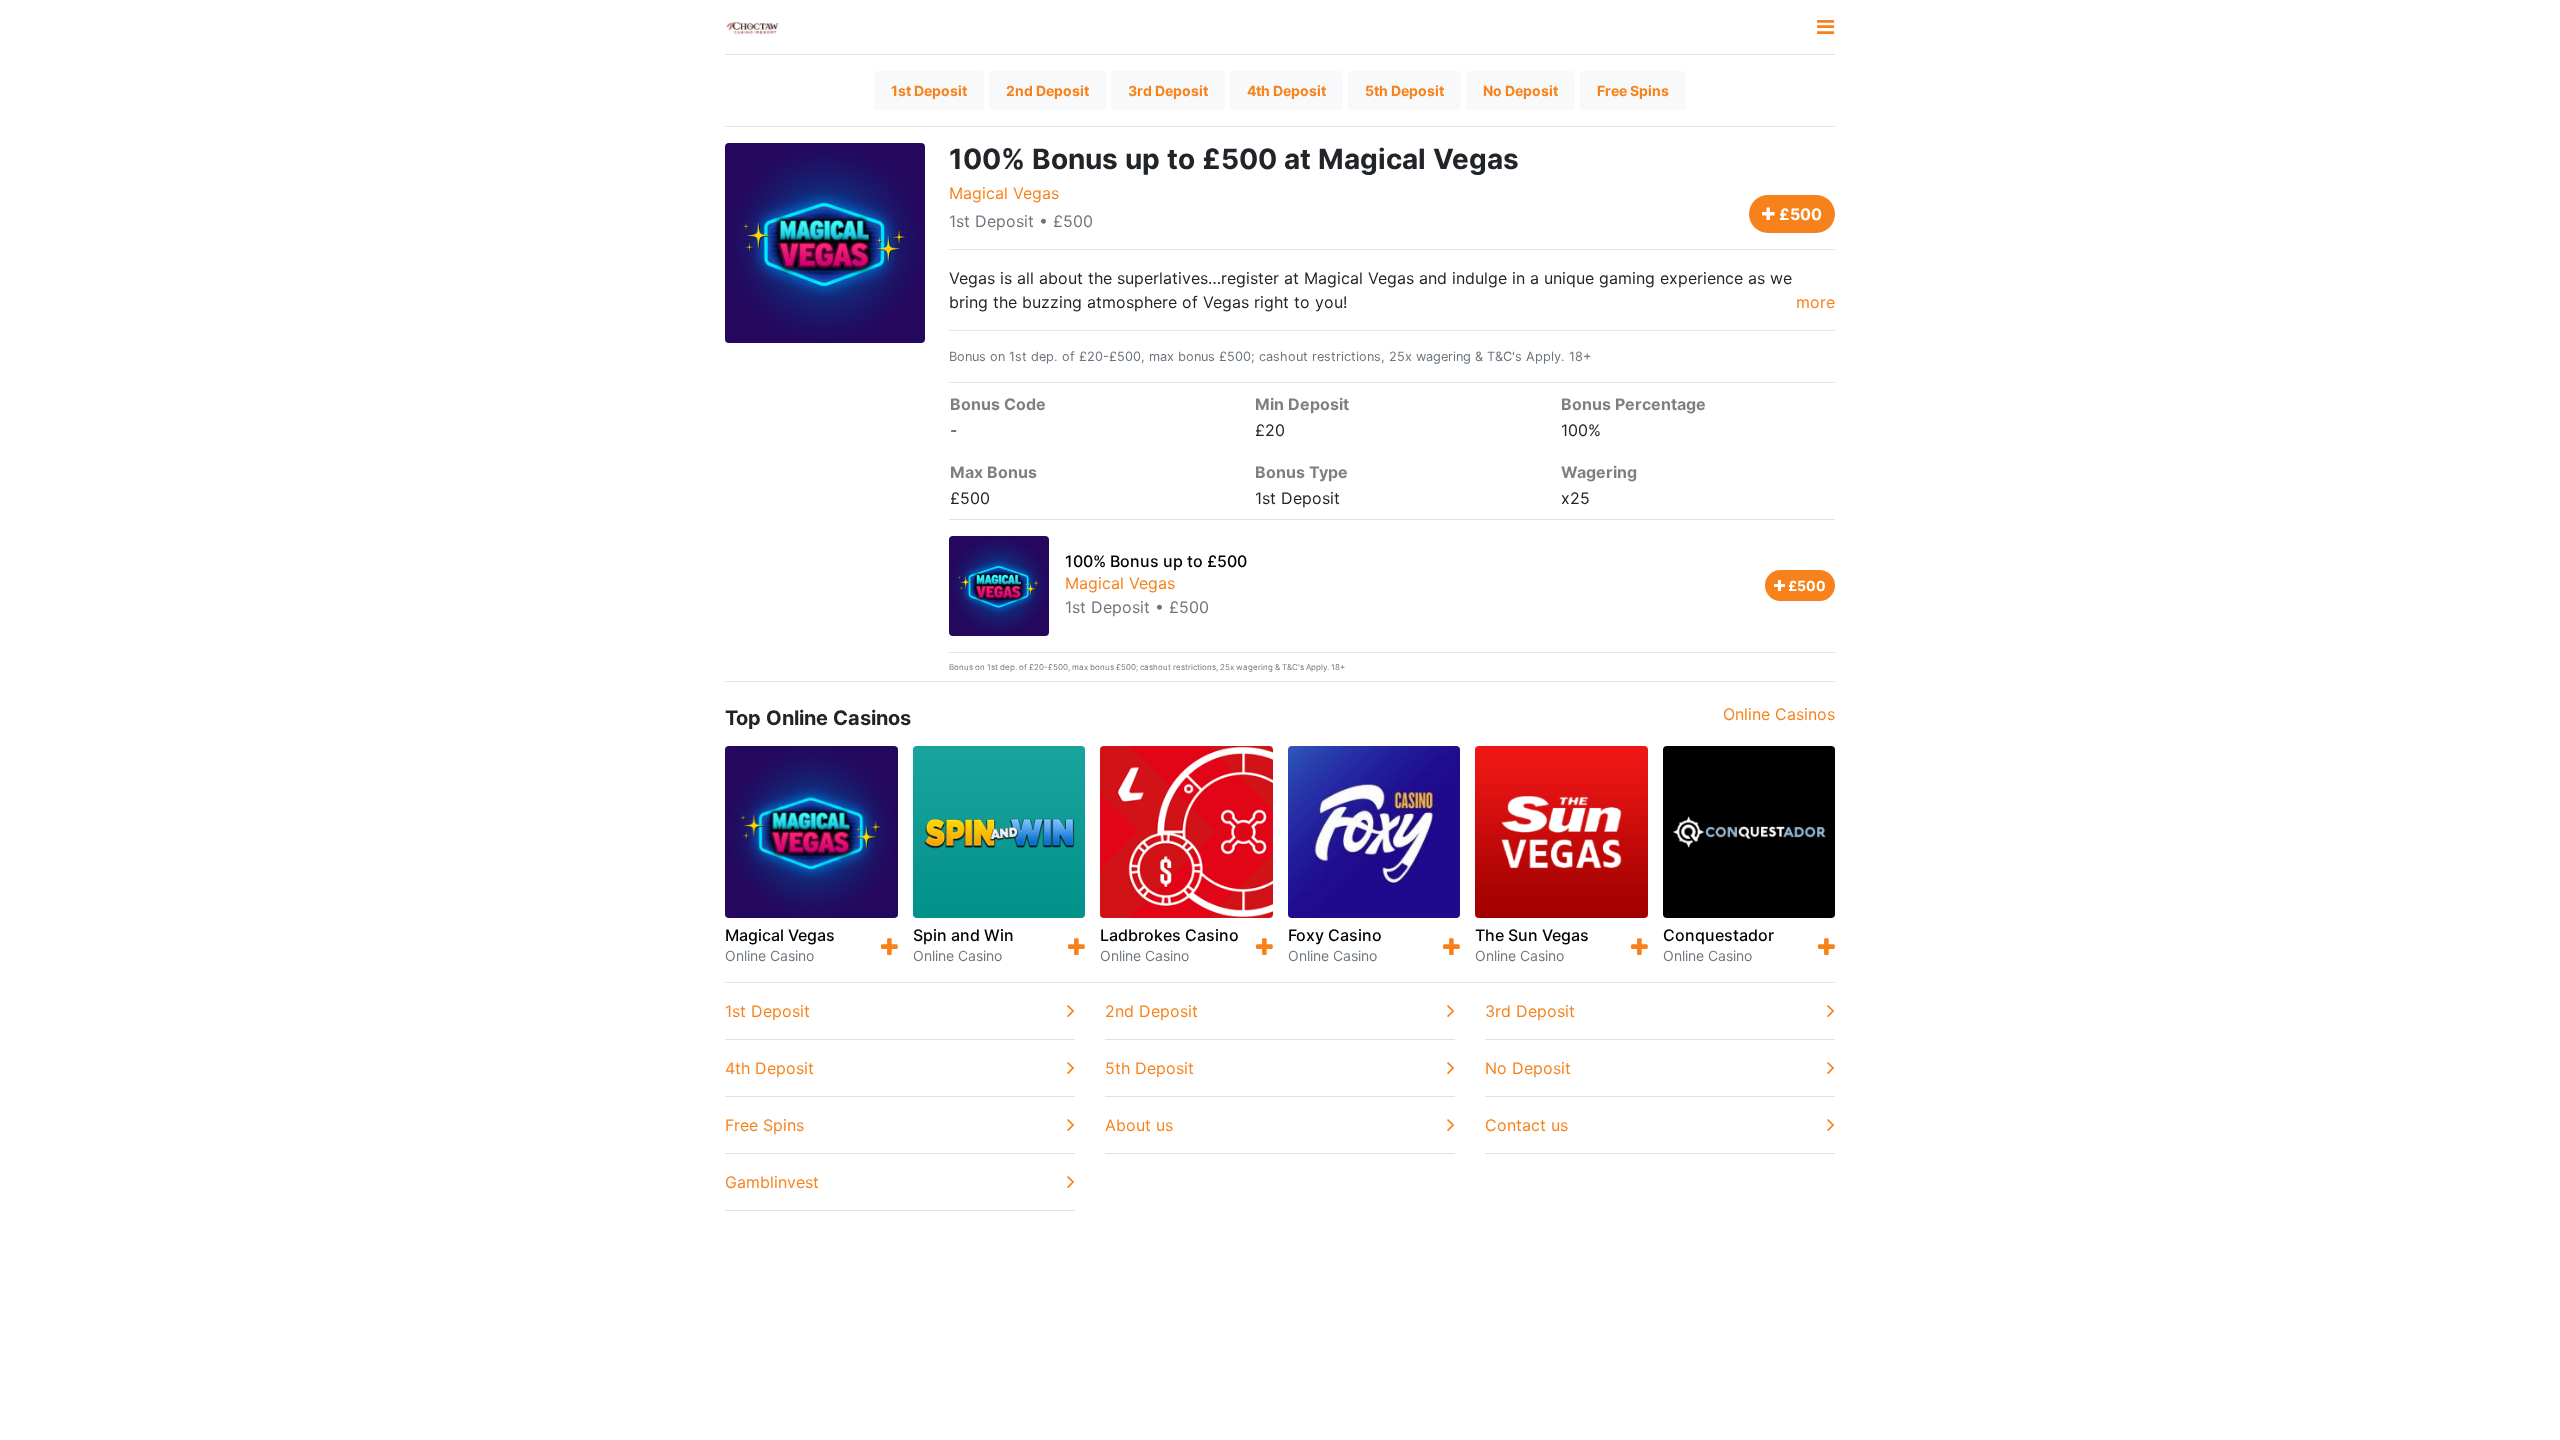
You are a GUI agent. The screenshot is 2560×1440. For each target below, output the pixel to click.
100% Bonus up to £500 (1156, 561)
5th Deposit (1404, 90)
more (1815, 302)
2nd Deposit (1047, 90)
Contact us (1526, 1125)
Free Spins (1633, 90)
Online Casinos (1779, 714)
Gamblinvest (772, 1182)
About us (1139, 1125)
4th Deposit (1286, 90)
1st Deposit (929, 90)
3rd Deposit (1168, 90)
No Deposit (1520, 90)
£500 (1798, 214)
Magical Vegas (1004, 193)
